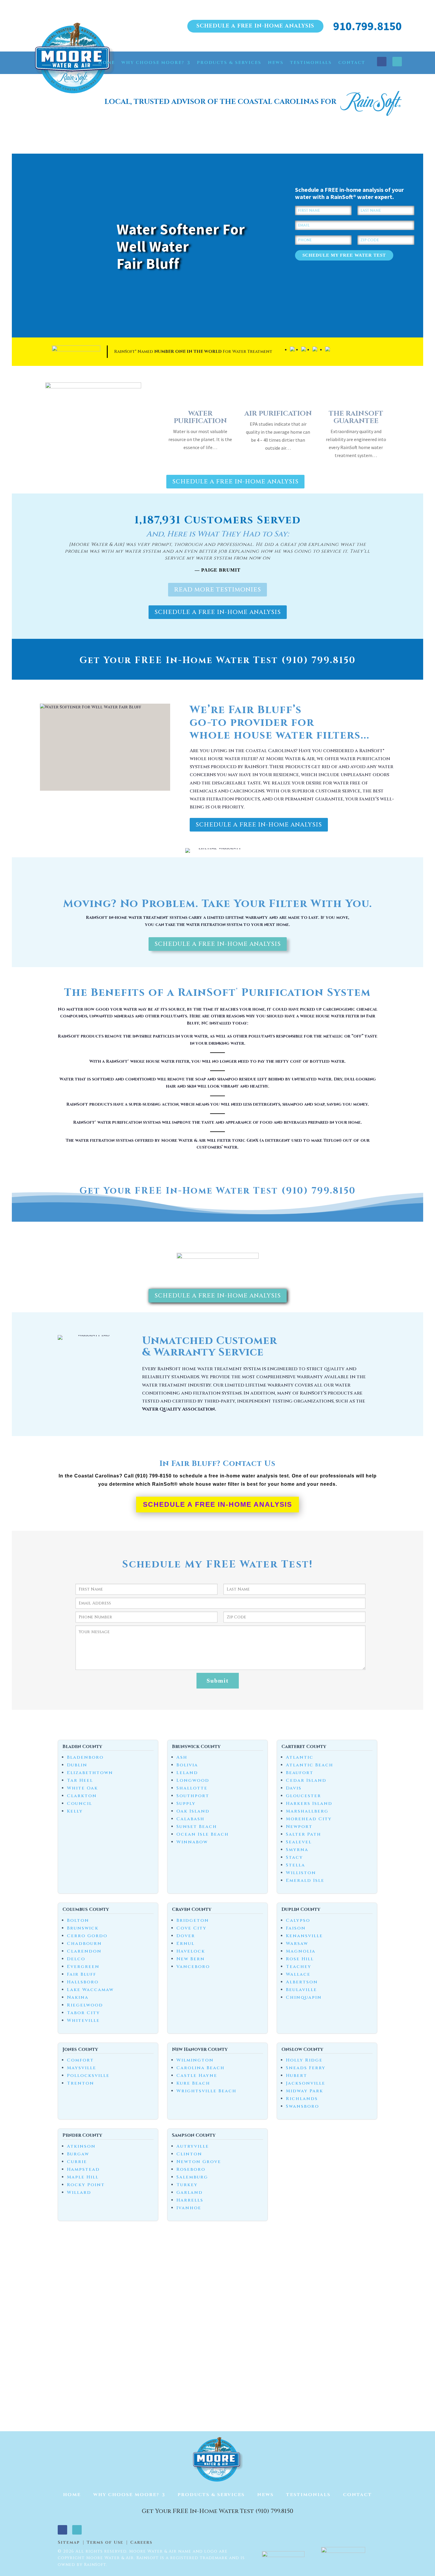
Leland (187, 1773)
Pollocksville (88, 2076)
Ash (182, 1757)
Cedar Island (306, 1780)
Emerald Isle (305, 1880)
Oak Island (193, 1811)
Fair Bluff (82, 1974)
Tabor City (83, 2013)
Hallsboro (83, 1982)
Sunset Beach (197, 1827)
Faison (296, 1928)
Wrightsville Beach (206, 2091)
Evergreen (83, 1967)
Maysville (82, 2068)
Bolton (78, 1920)
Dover (186, 1936)
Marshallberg (307, 1811)
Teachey (299, 1967)
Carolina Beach (200, 2068)
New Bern (191, 1959)
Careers (141, 2543)
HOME (107, 63)
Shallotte (192, 1788)
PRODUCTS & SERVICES (229, 63)
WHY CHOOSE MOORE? (153, 63)
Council (79, 1804)
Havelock (191, 1951)
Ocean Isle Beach (203, 1834)
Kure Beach (193, 2083)
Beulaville (301, 1990)
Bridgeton (193, 1920)
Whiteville (83, 2021)
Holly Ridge (304, 2060)
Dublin (77, 1765)
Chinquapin (304, 1997)
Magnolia (301, 1951)
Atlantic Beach (310, 1765)
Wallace (298, 1974)
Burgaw (78, 2154)
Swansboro (302, 2106)
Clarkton (82, 1796)
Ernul (185, 1944)
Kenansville (304, 1936)
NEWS (276, 63)
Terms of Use (105, 2543)
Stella (295, 1865)
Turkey (187, 2185)
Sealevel (299, 1842)
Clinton (189, 2154)
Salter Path (303, 1834)
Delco (76, 1959)
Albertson (302, 1982)
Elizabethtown (90, 1773)
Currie (77, 2162)
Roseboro (191, 2169)
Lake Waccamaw (90, 1990)
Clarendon (84, 1951)
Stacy (294, 1857)
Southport (193, 1796)
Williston (301, 1873)
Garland (190, 2193)
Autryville (193, 2146)
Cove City (191, 1928)
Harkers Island (309, 1804)
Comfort (80, 2060)
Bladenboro (85, 1757)
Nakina (78, 1997)
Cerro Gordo (87, 1936)
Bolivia (187, 1765)
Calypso (298, 1920)
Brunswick (83, 1928)
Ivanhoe (189, 2208)
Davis (294, 1788)
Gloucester (303, 1796)
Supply (186, 1804)
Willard (79, 2193)
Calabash (190, 1819)
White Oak (82, 1788)
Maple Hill (83, 2177)
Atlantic (300, 1757)
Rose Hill (300, 1959)
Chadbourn (84, 1944)
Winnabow (192, 1842)
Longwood (193, 1780)
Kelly (75, 1811)
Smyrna (297, 1850)
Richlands (302, 2099)
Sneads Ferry (306, 2068)
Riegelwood (85, 2005)
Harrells (190, 2200)
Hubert (297, 2076)
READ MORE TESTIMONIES (217, 590)
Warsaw (297, 1944)
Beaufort (300, 1773)
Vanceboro (193, 1967)
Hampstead (83, 2169)
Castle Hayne (197, 2076)
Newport (299, 1827)
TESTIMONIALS (311, 63)
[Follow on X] (397, 62)
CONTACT (352, 63)
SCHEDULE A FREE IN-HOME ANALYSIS (255, 26)
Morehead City (309, 1819)
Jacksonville (306, 2083)
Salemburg (192, 2177)
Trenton (80, 2083)
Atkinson (81, 2146)
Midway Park (304, 2091)
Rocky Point (86, 2185)
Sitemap (69, 2543)
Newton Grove (199, 2162)
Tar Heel (80, 1780)
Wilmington (195, 2060)
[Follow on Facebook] (382, 62)
